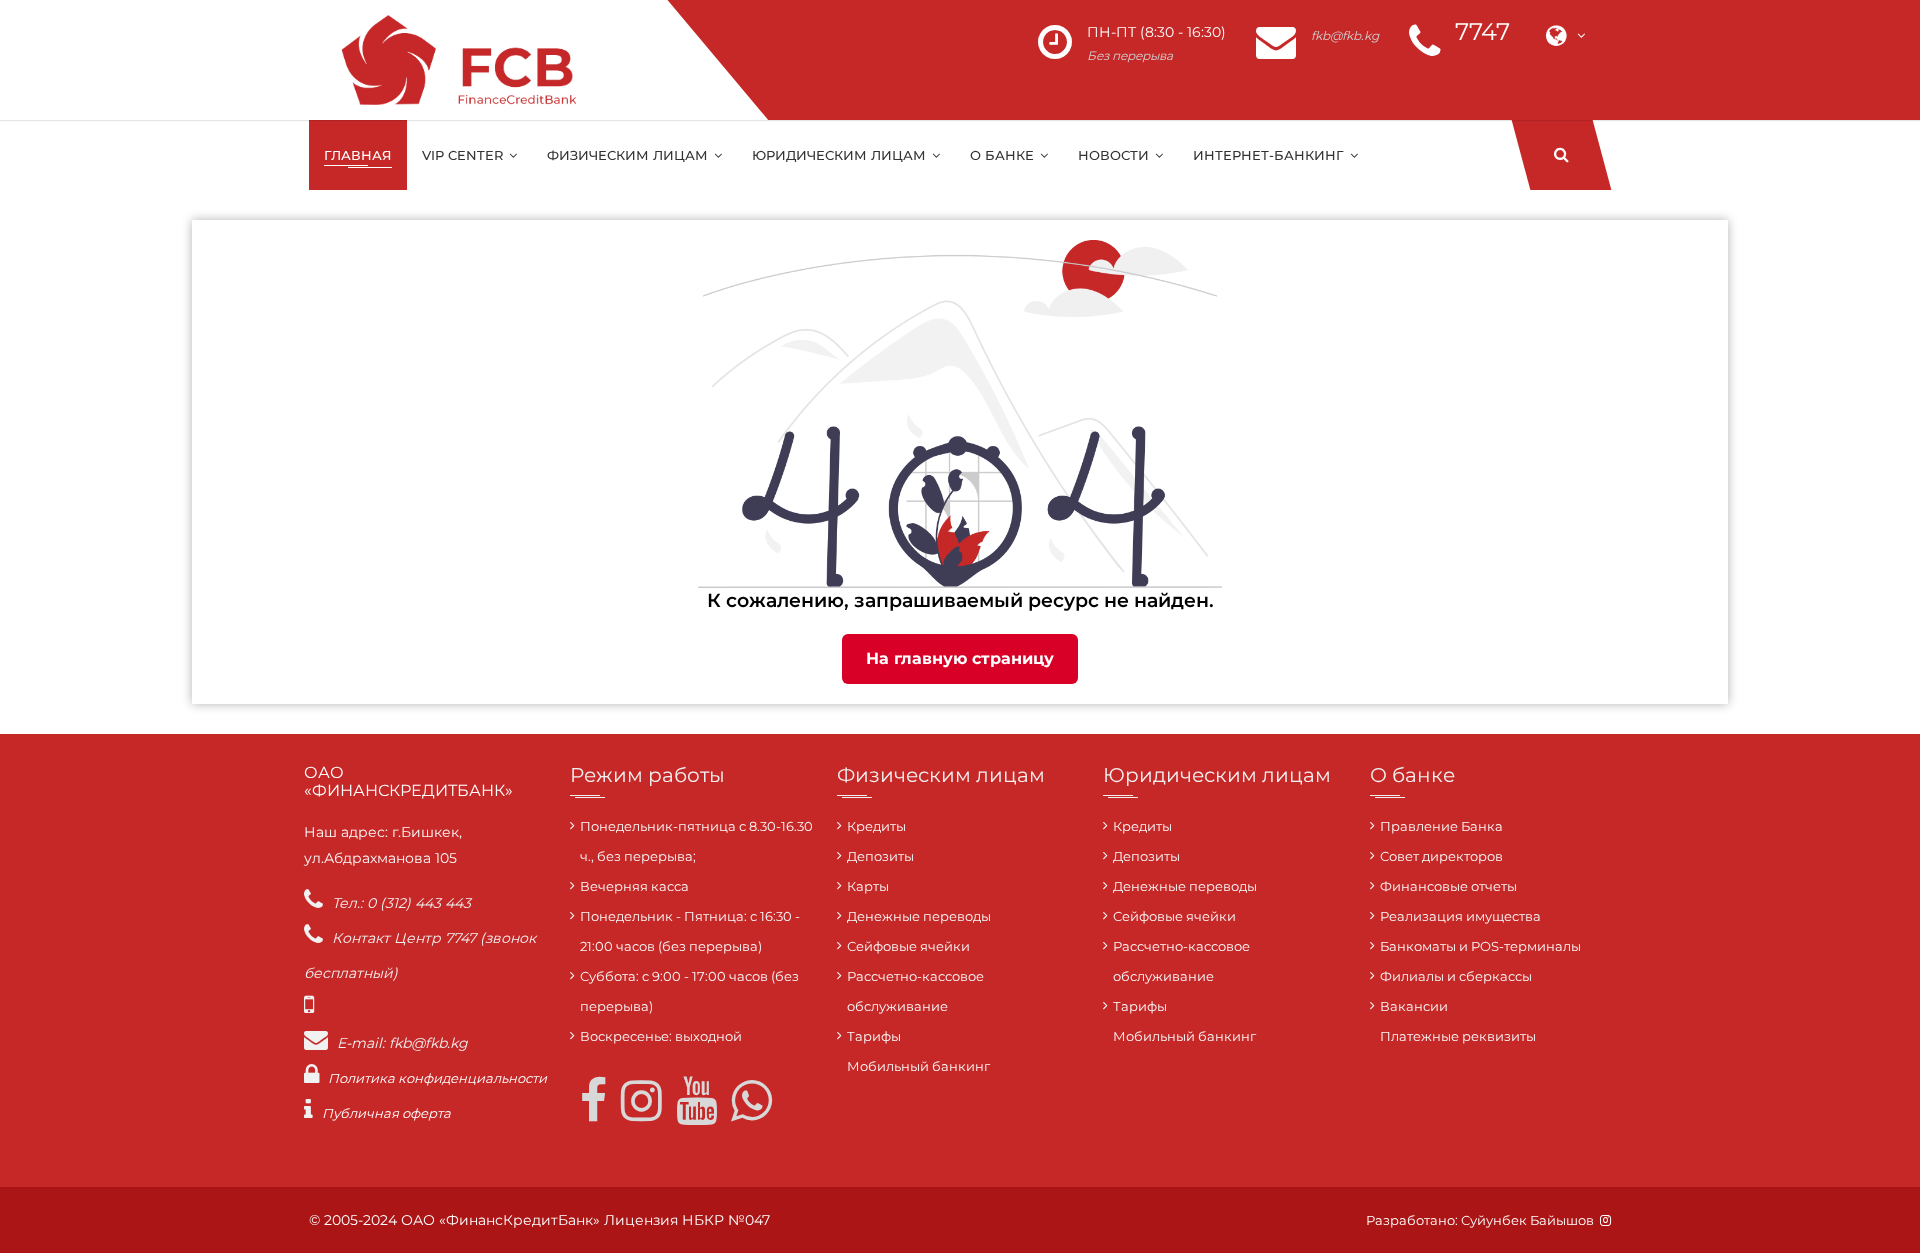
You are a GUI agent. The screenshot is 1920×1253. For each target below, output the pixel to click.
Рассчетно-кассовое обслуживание (915, 991)
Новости (1115, 155)
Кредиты (876, 826)
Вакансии (1414, 1006)
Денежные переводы (919, 916)
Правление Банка (1441, 826)
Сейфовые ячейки (908, 946)
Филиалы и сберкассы (1456, 976)
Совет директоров (1441, 856)
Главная (358, 155)
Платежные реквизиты (1458, 1036)
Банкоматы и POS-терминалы (1480, 946)
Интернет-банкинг (1270, 155)
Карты (868, 886)
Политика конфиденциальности (437, 1078)
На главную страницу (960, 658)
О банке (1004, 155)
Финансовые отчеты (1448, 886)
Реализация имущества (1460, 916)
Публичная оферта (386, 1113)
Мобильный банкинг (918, 1066)
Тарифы (874, 1036)
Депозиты (880, 856)
